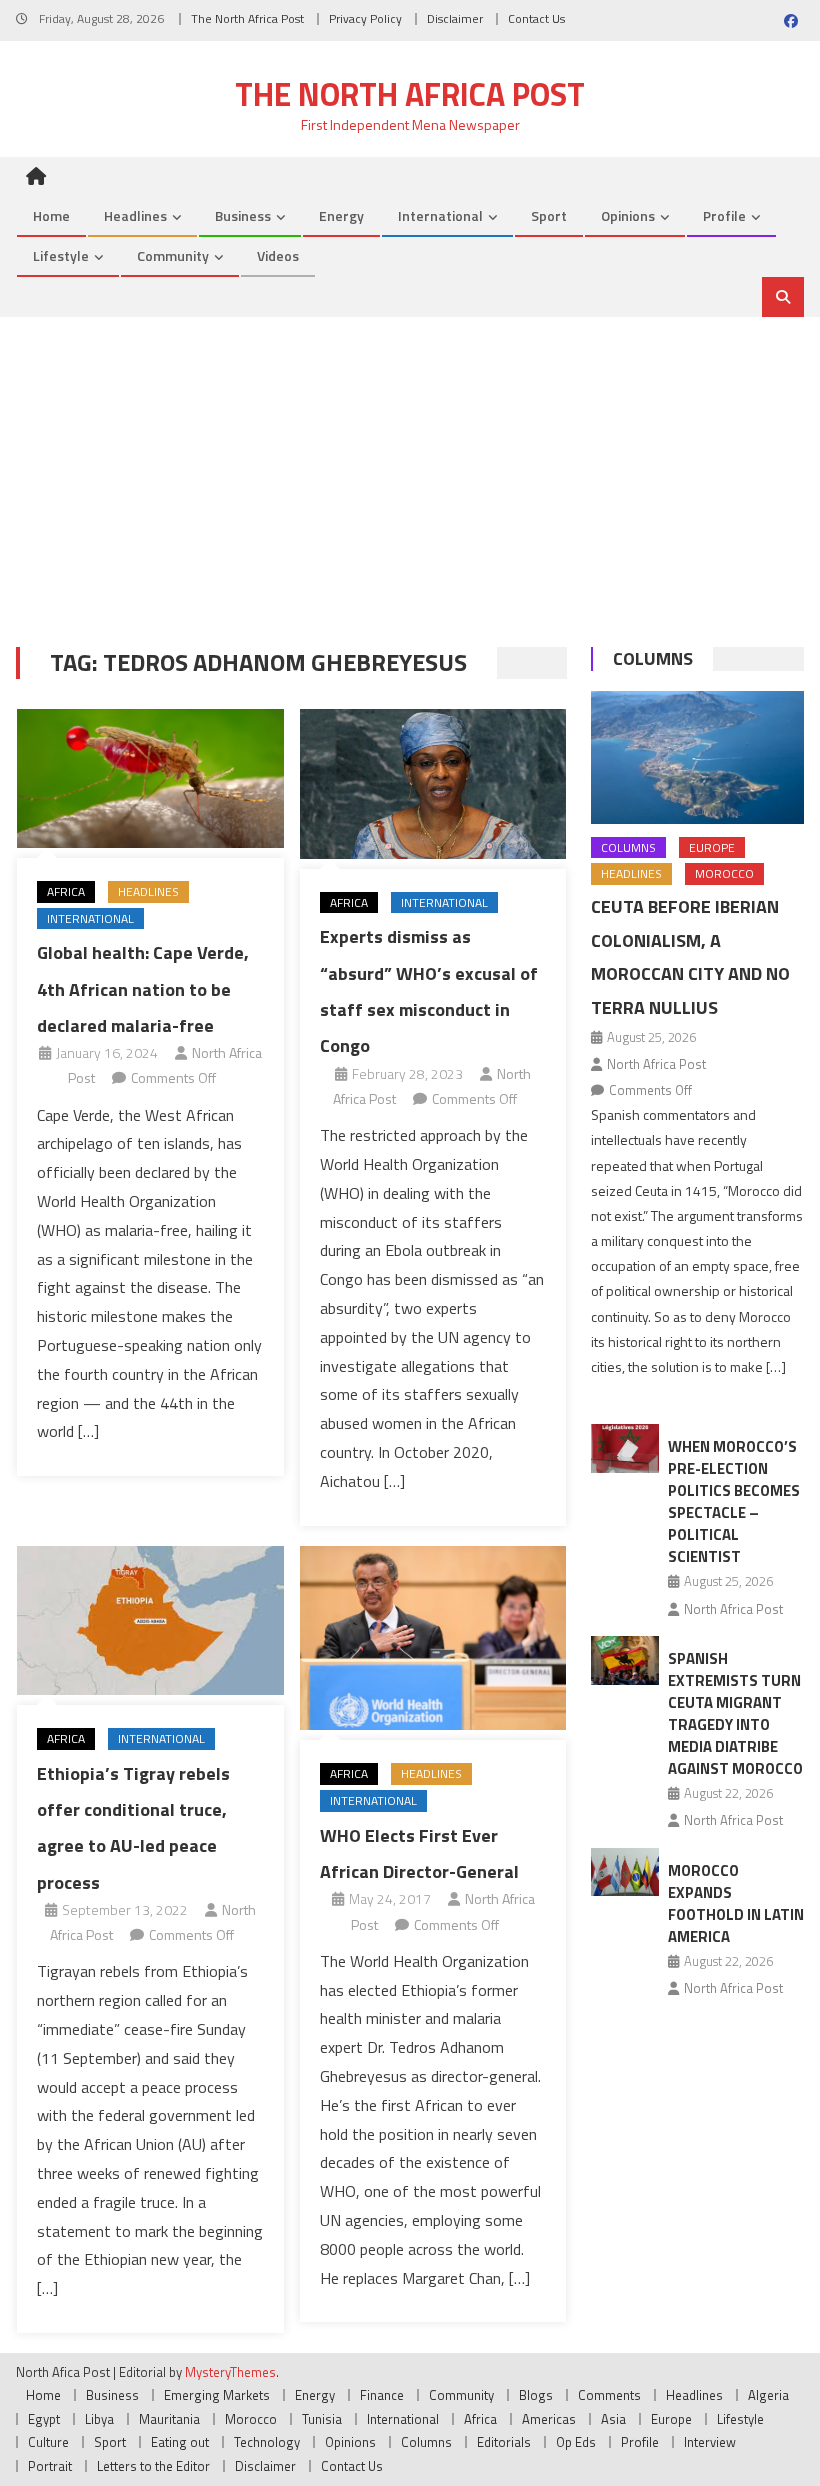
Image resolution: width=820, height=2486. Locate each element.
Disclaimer (455, 18)
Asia (613, 2419)
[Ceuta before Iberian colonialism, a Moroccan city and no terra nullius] (697, 757)
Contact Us (536, 18)
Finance (382, 2395)
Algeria (768, 2395)
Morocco (724, 873)
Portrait (50, 2466)
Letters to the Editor (153, 2466)
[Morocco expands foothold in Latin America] (625, 1872)
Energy (341, 215)
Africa (66, 891)
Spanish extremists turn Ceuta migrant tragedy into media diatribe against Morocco (735, 1713)
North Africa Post (656, 1064)
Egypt (44, 2419)
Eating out (180, 2442)
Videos (278, 255)
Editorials (504, 2442)
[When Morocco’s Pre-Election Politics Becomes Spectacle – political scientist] (625, 1448)
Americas (549, 2419)
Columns (653, 658)
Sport (549, 215)
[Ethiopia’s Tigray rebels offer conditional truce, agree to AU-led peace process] (150, 1620)
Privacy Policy (365, 18)
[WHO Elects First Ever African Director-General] (433, 1638)
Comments (609, 2395)
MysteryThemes (230, 2372)
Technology (267, 2442)
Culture (48, 2442)
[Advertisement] (410, 467)
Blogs (536, 2395)
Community (173, 255)
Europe (712, 847)
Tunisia (322, 2419)
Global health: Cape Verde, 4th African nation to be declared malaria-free (143, 989)
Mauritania (169, 2419)
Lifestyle (61, 255)
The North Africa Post (247, 18)
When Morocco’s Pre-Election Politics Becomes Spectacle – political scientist (734, 1501)
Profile (724, 215)
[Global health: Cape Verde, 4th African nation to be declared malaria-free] (150, 778)
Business (243, 215)
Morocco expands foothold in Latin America (736, 1903)
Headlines (135, 215)
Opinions (628, 215)
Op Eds (576, 2442)
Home (51, 215)
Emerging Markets (217, 2395)
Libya (99, 2419)
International (440, 215)
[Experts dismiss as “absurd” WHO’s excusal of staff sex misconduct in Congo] (433, 784)
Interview (710, 2442)
